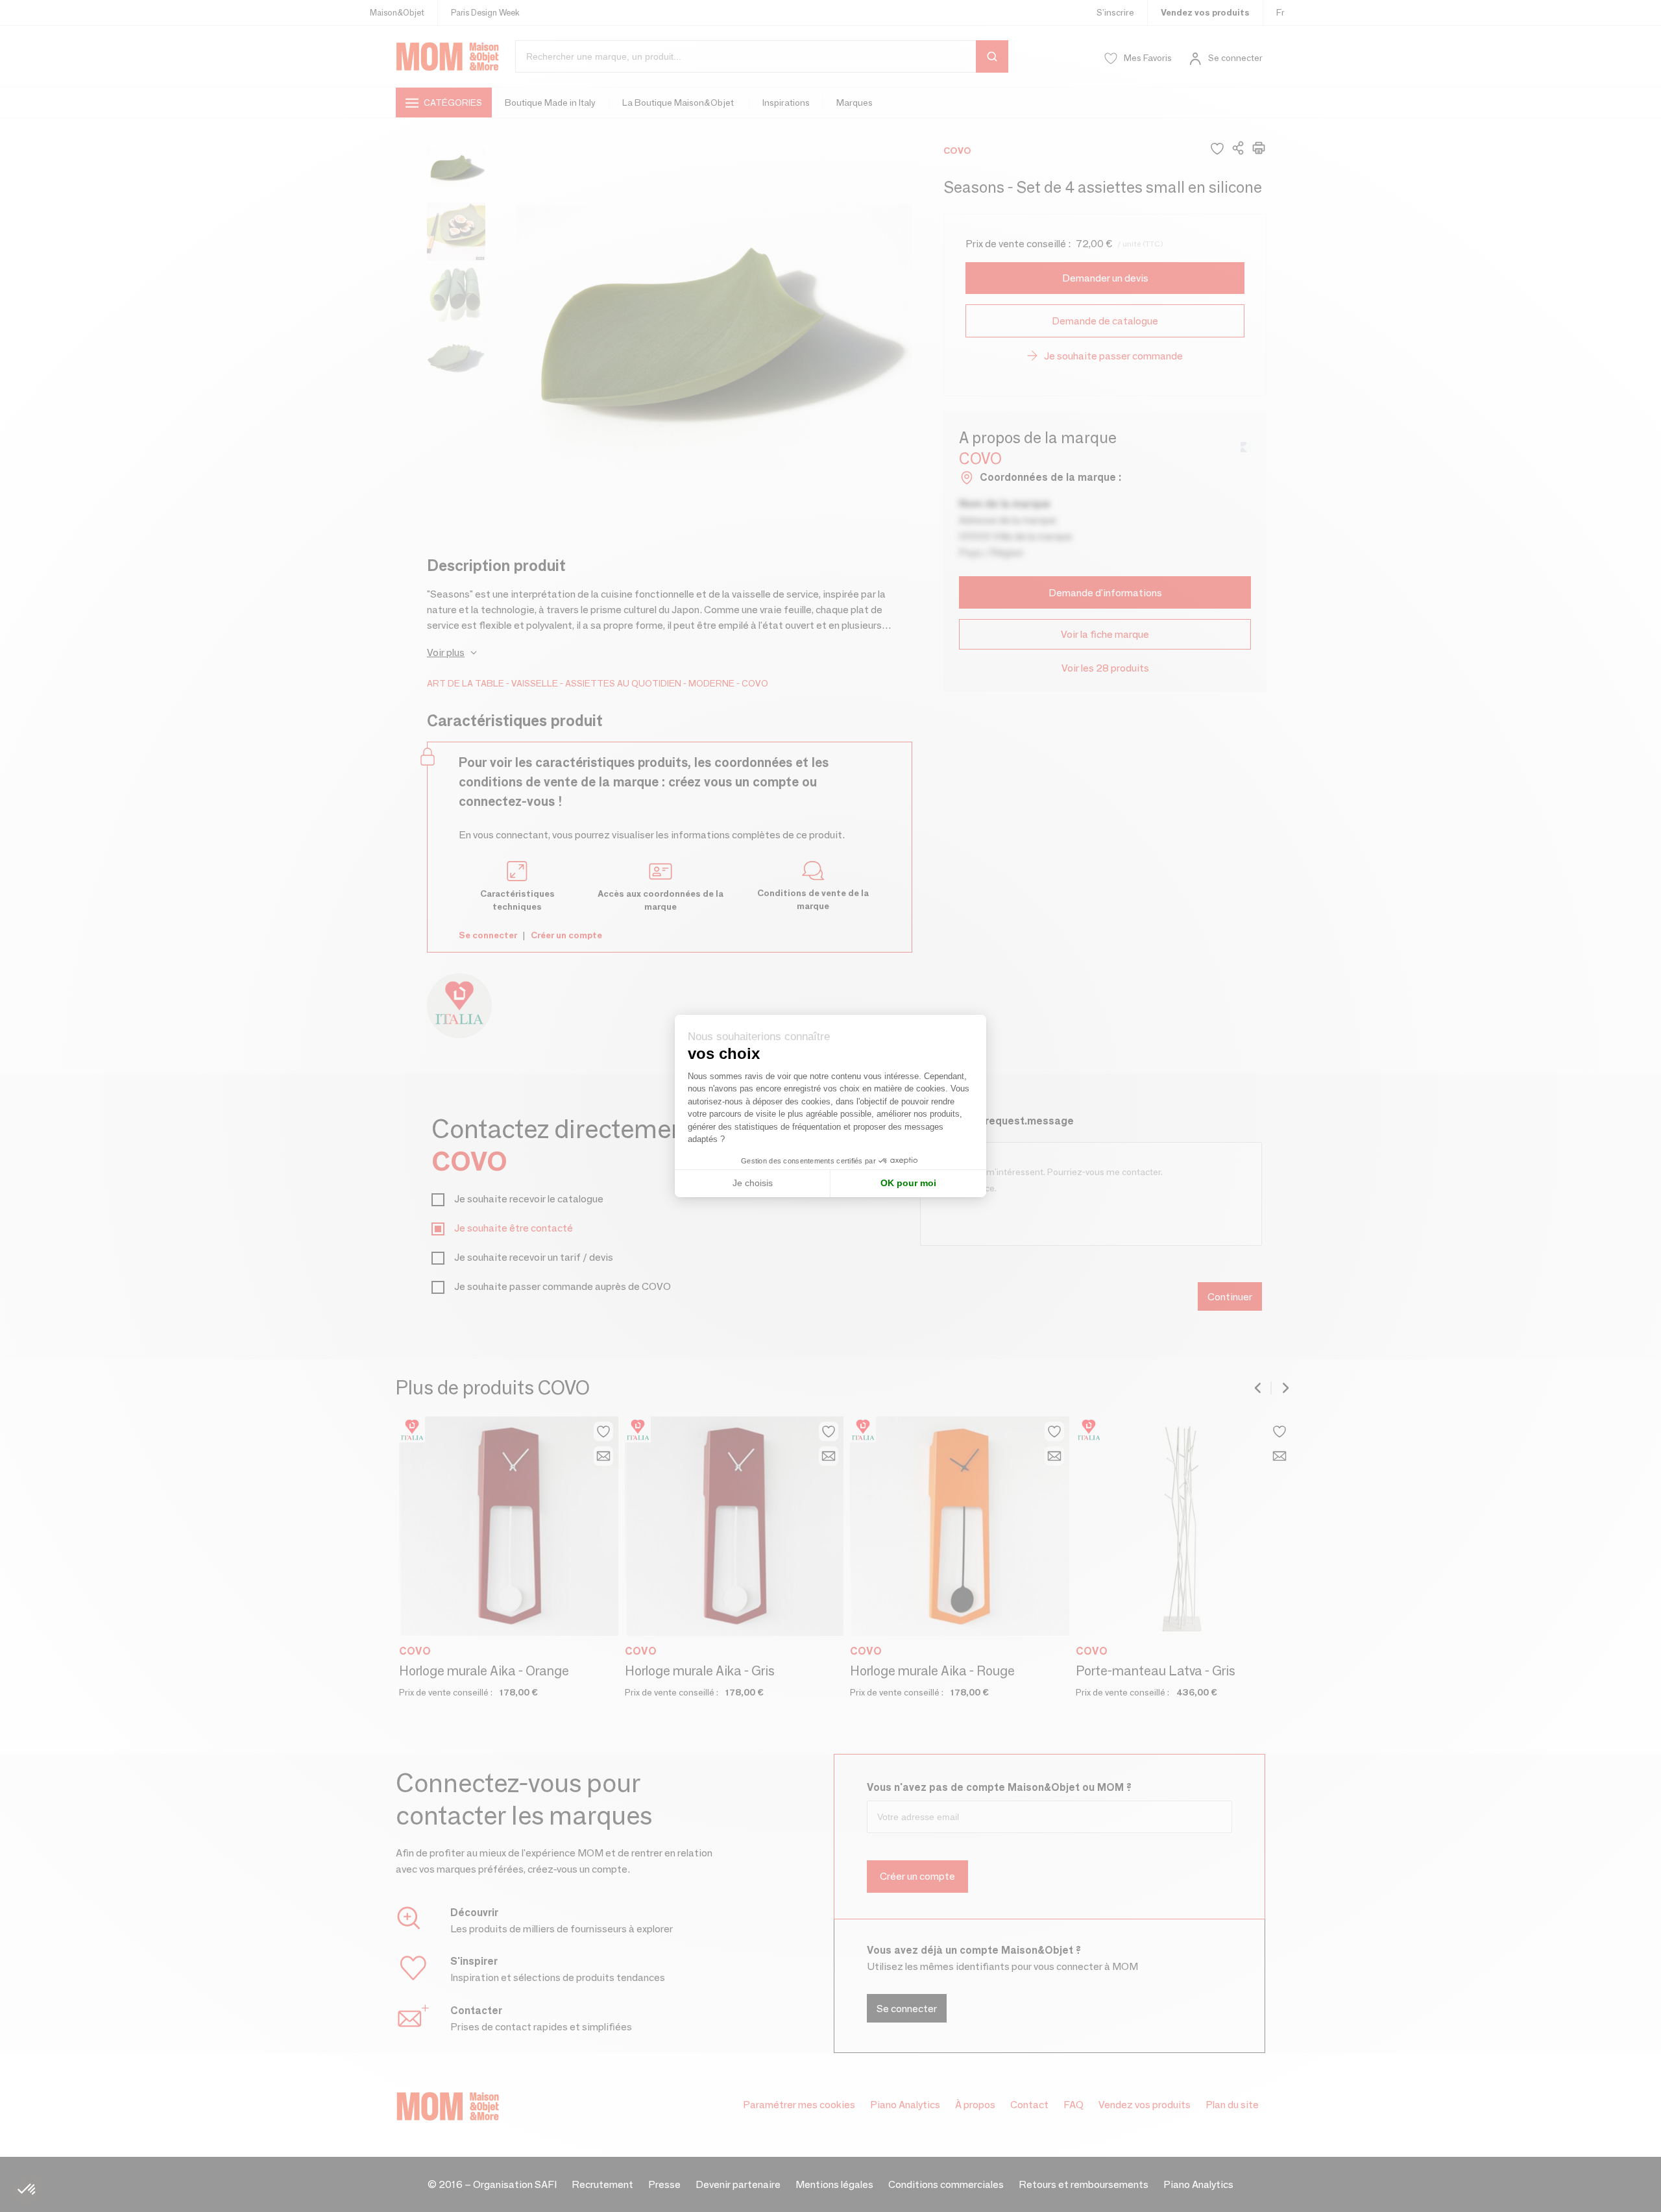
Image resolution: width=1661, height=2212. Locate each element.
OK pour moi (908, 1183)
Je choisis (753, 1183)
